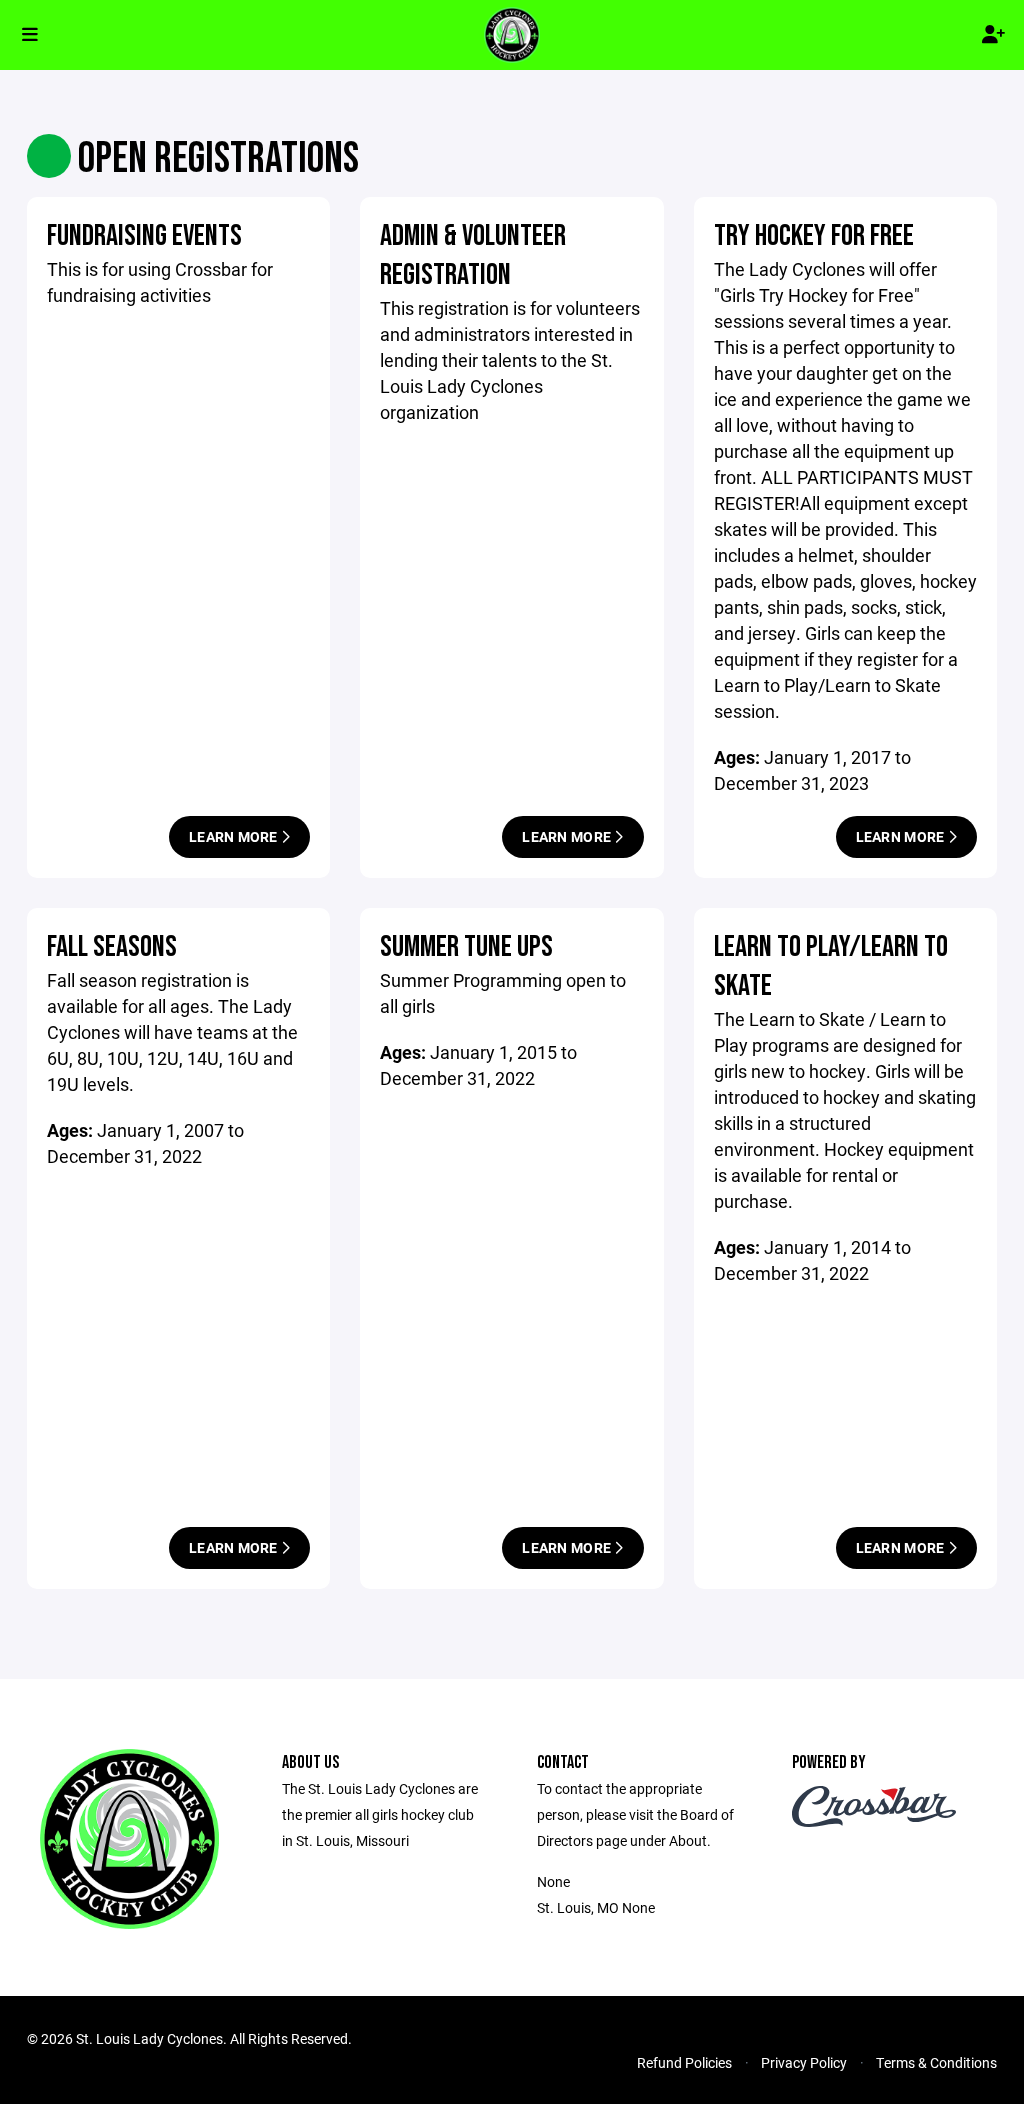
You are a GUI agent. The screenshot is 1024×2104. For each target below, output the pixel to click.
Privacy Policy (804, 2062)
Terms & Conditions (936, 2062)
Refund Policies (684, 2062)
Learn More (235, 836)
